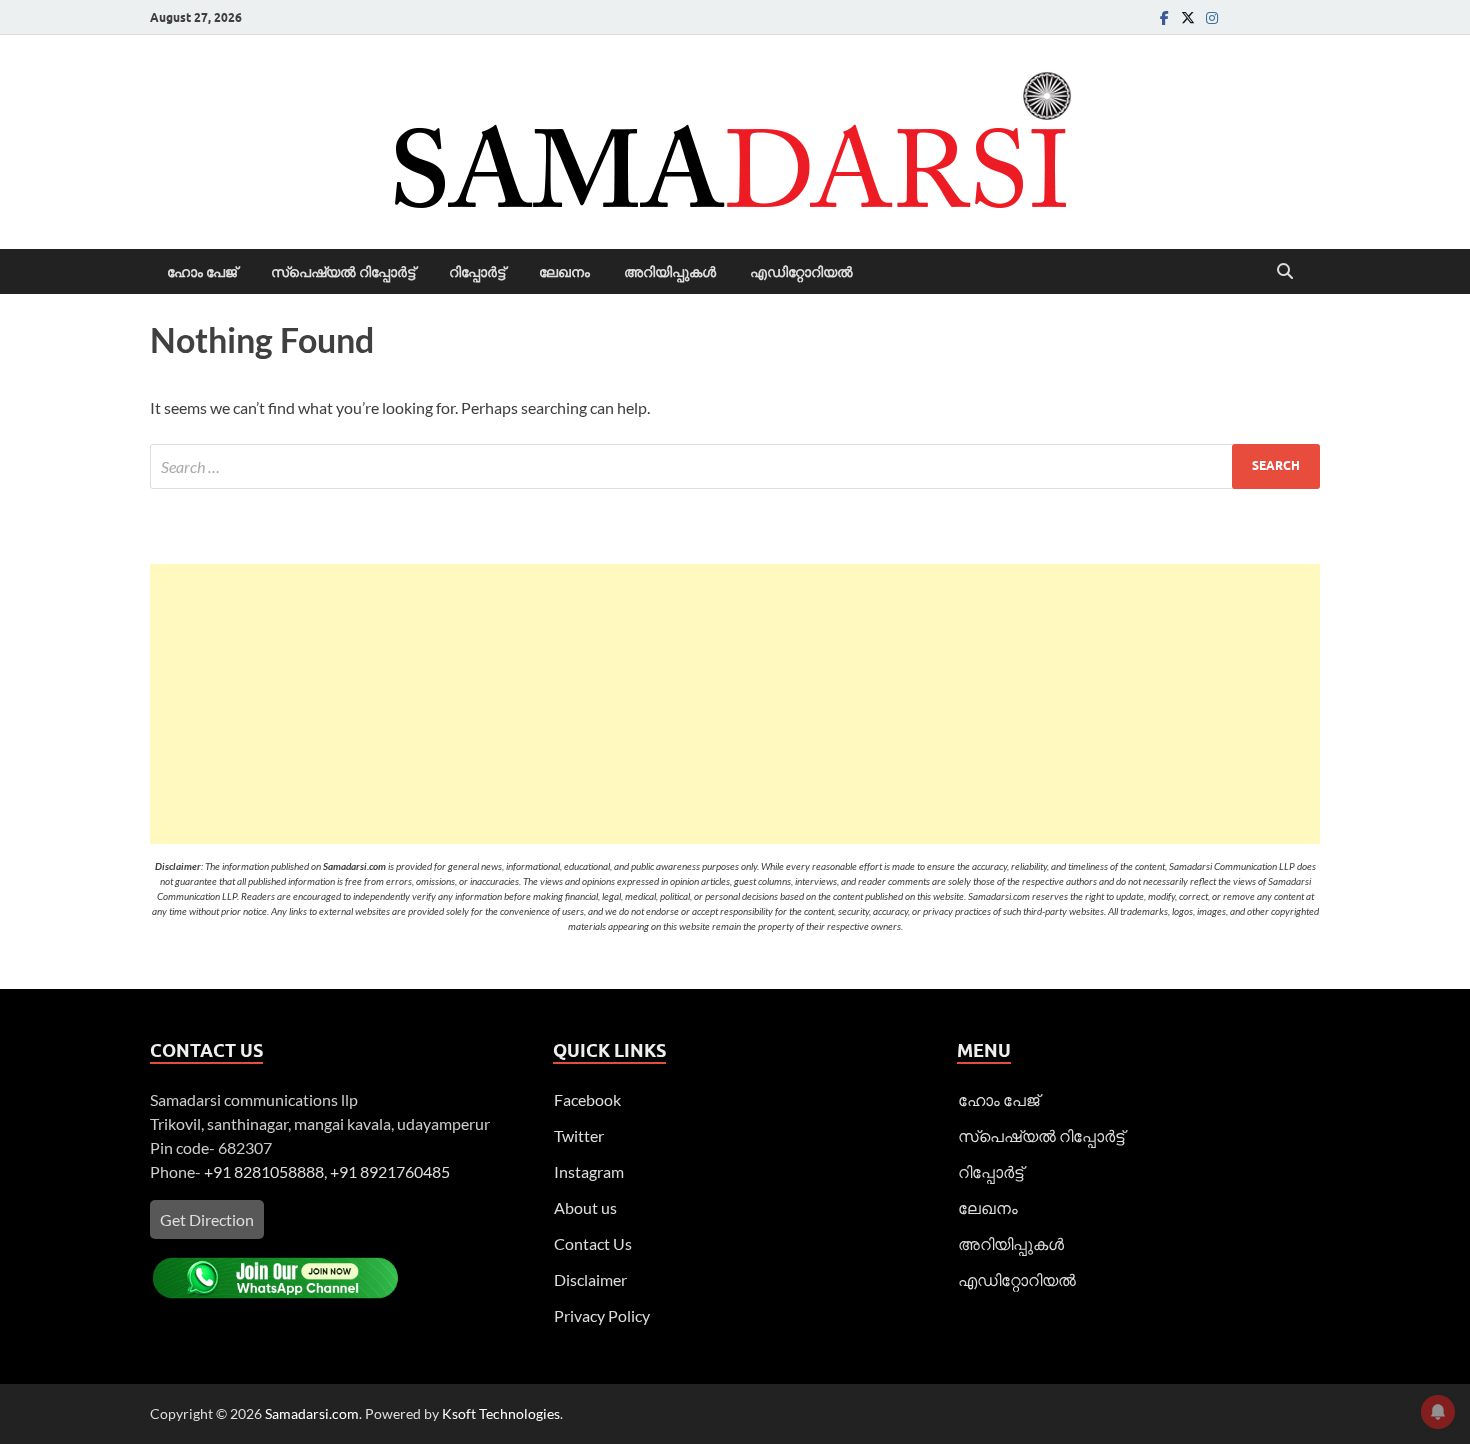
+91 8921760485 (390, 1171)
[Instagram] (1212, 17)
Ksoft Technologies (501, 1413)
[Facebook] (1164, 17)
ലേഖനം (564, 272)
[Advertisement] (735, 704)
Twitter (579, 1135)
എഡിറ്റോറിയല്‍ (801, 272)
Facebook (587, 1099)
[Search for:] (735, 466)
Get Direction (207, 1219)
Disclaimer (590, 1279)
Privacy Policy (602, 1315)
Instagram (589, 1171)
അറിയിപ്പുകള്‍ (670, 272)
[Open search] (1285, 272)
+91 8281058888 (264, 1171)
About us (585, 1207)
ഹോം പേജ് (202, 272)
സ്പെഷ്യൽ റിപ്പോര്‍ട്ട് (343, 272)
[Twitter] (1188, 17)
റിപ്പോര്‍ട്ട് (477, 272)
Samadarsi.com (312, 1413)
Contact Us (593, 1243)
